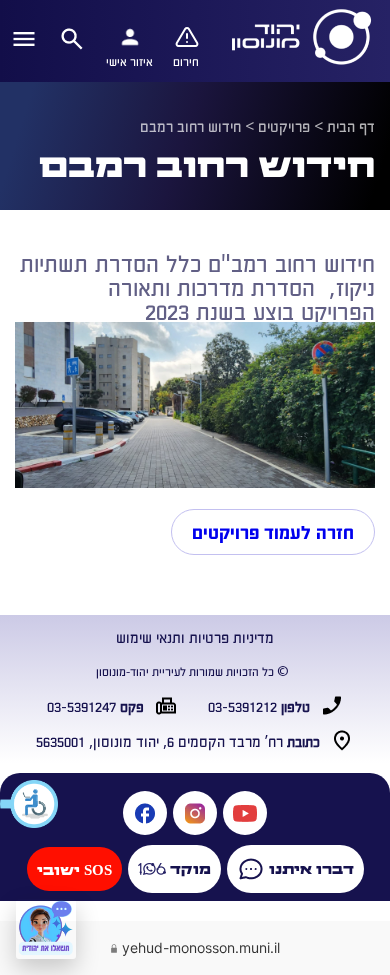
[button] (30, 804)
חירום (186, 61)
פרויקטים (284, 126)
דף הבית (351, 126)
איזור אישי (129, 61)
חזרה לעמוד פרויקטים (273, 532)
